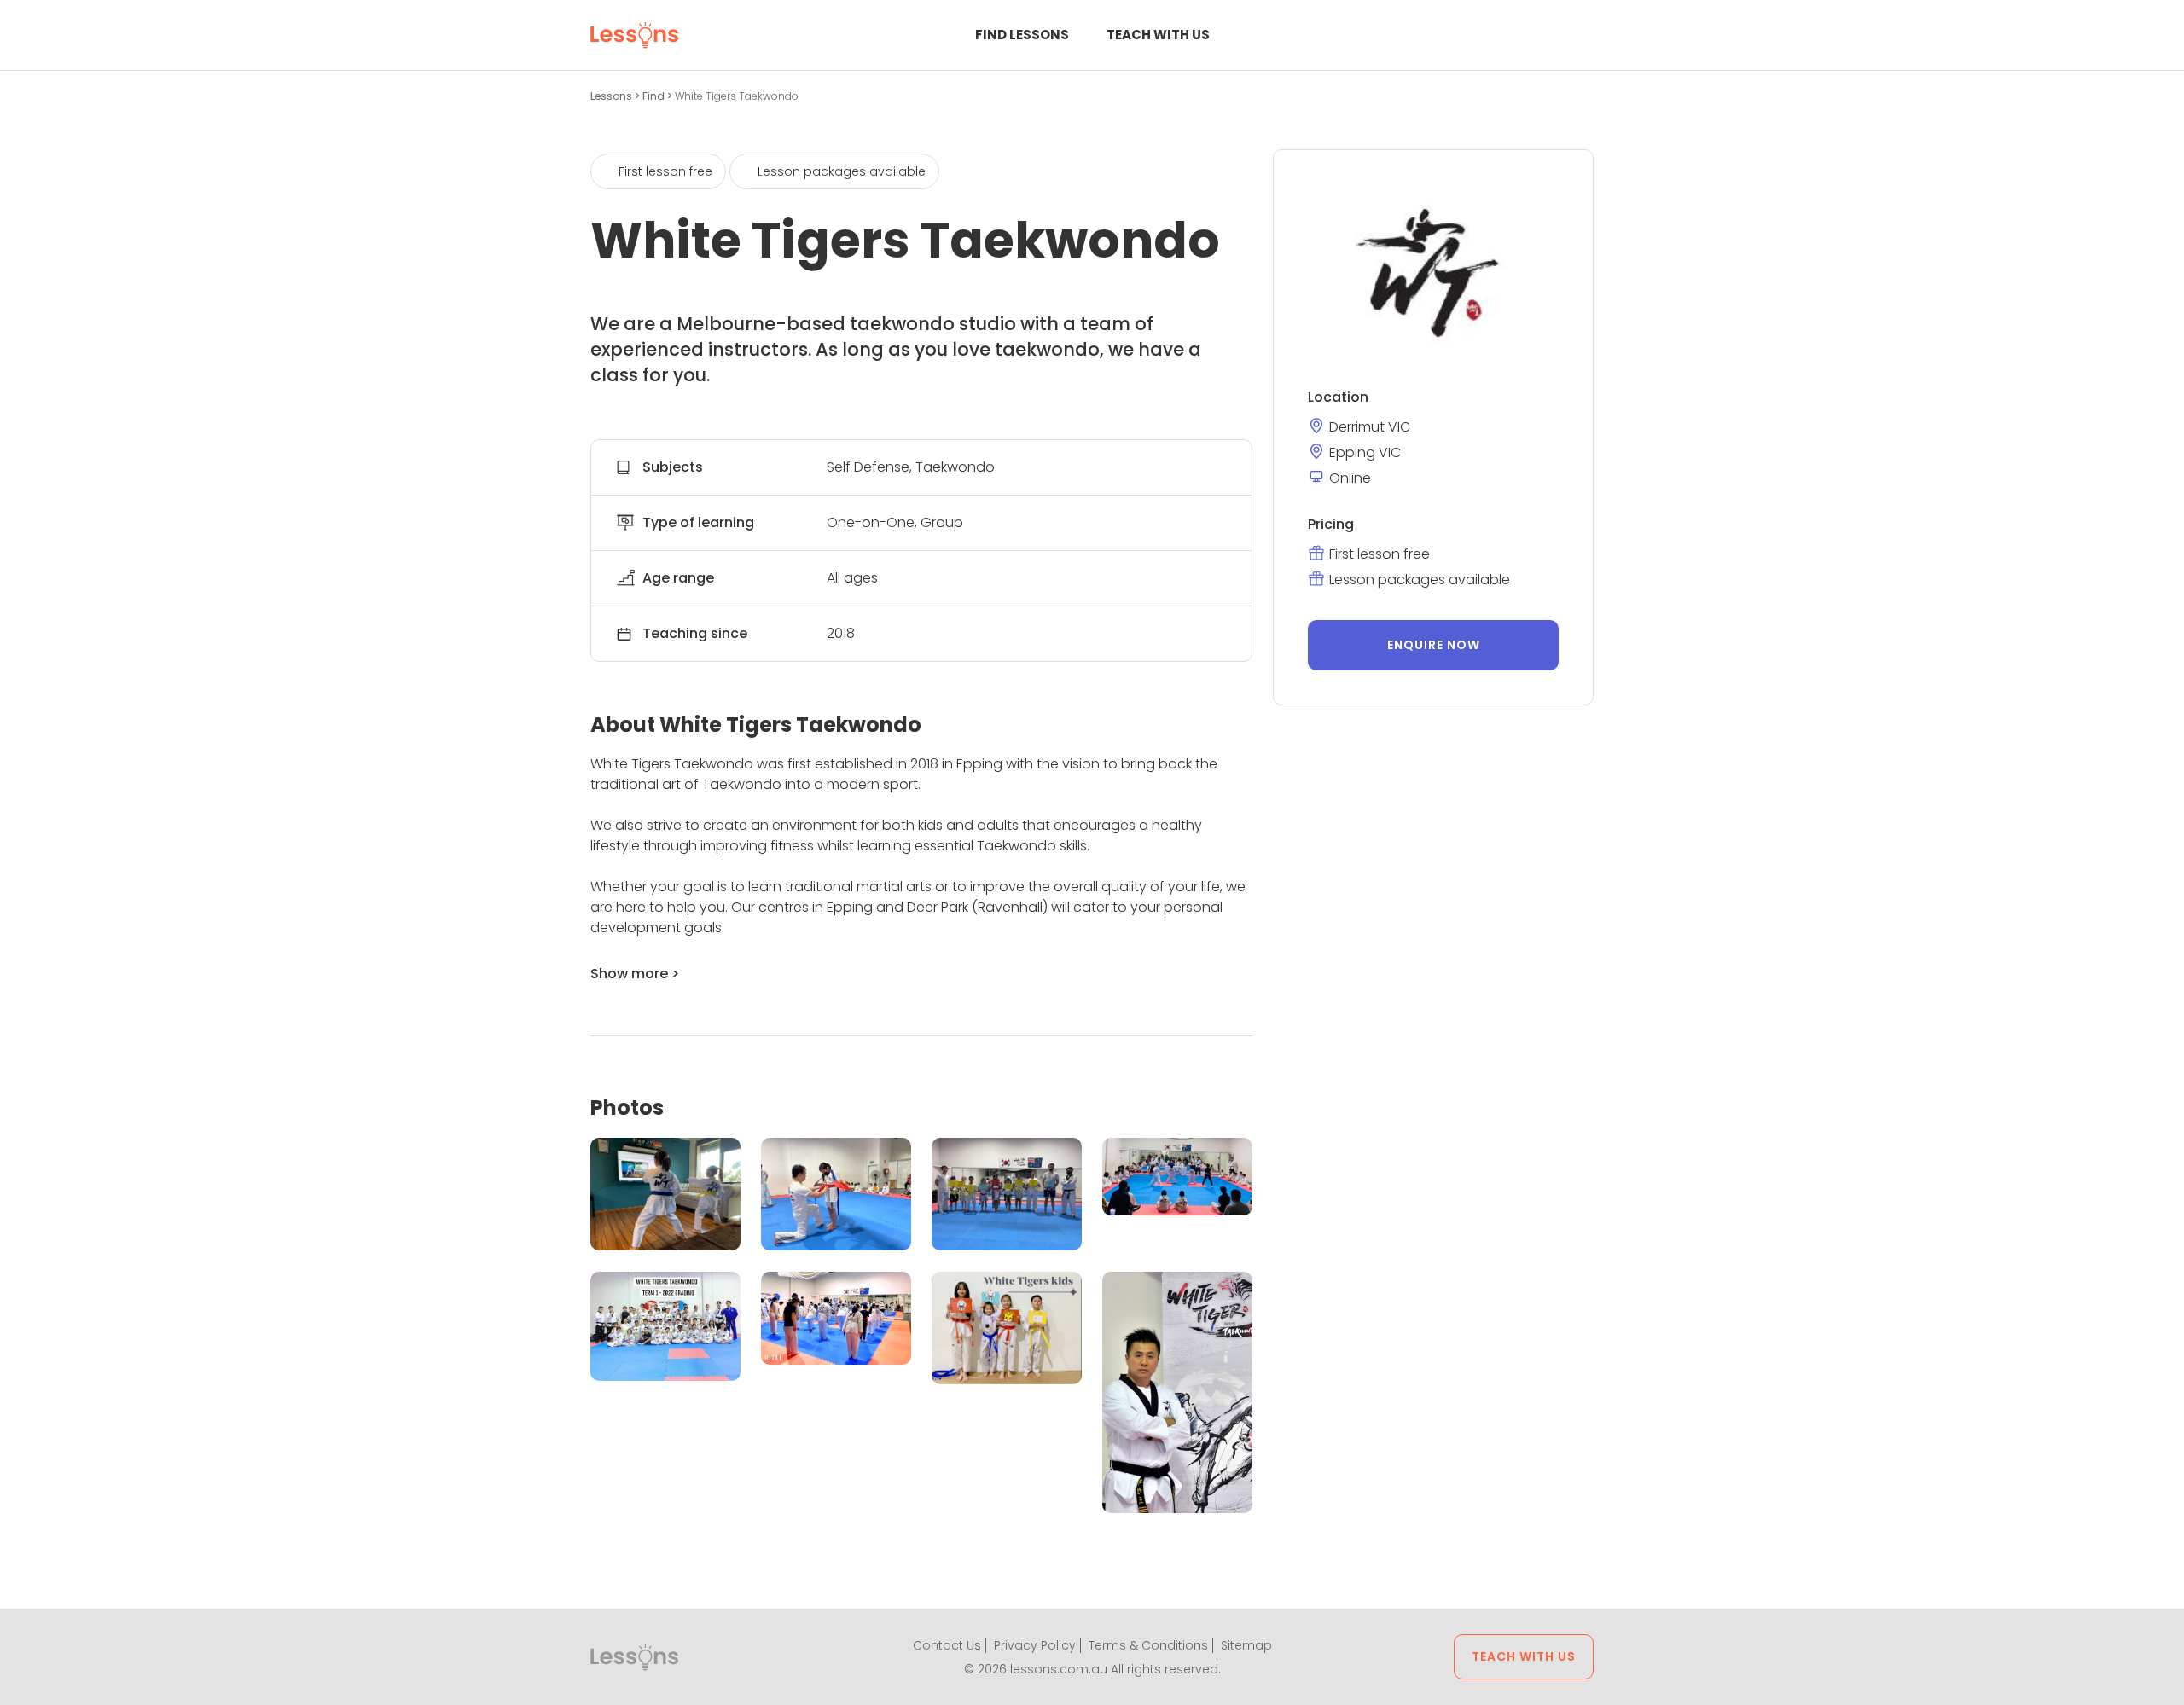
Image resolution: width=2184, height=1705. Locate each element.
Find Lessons (1022, 35)
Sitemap (1246, 1645)
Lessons (613, 96)
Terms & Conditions (1148, 1645)
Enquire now (1434, 645)
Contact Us (947, 1645)
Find (655, 96)
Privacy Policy (1035, 1645)
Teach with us (1158, 35)
